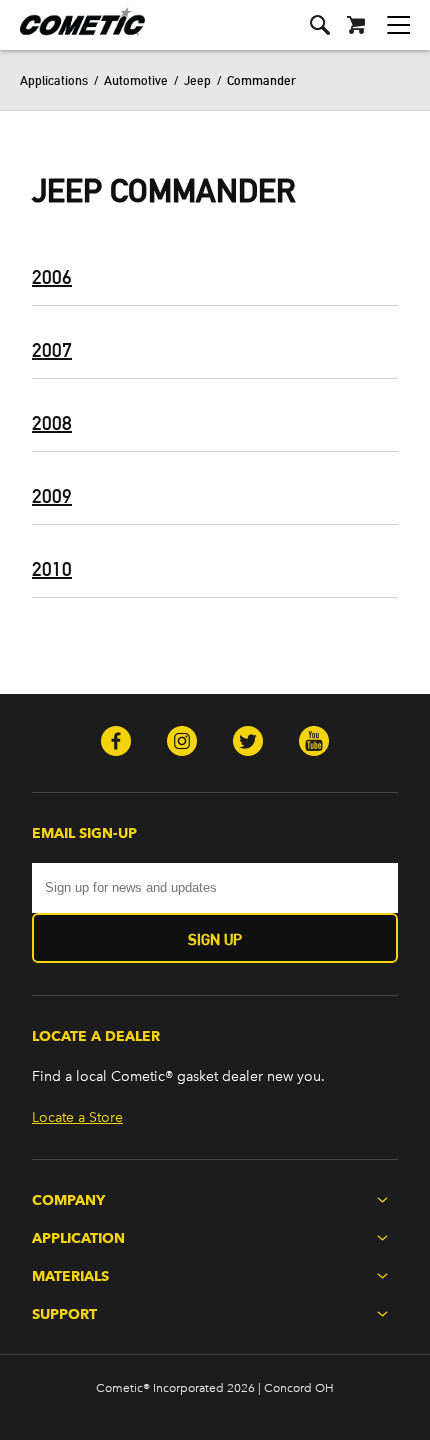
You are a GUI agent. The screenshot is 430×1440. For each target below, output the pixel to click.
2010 (52, 569)
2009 (52, 496)
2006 (52, 277)
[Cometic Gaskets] (72, 34)
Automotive (136, 80)
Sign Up (215, 939)
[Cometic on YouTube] (314, 743)
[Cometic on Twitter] (248, 743)
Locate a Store (77, 1117)
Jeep (197, 80)
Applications (54, 80)
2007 (52, 350)
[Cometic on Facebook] (116, 743)
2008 (52, 423)
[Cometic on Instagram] (182, 743)
